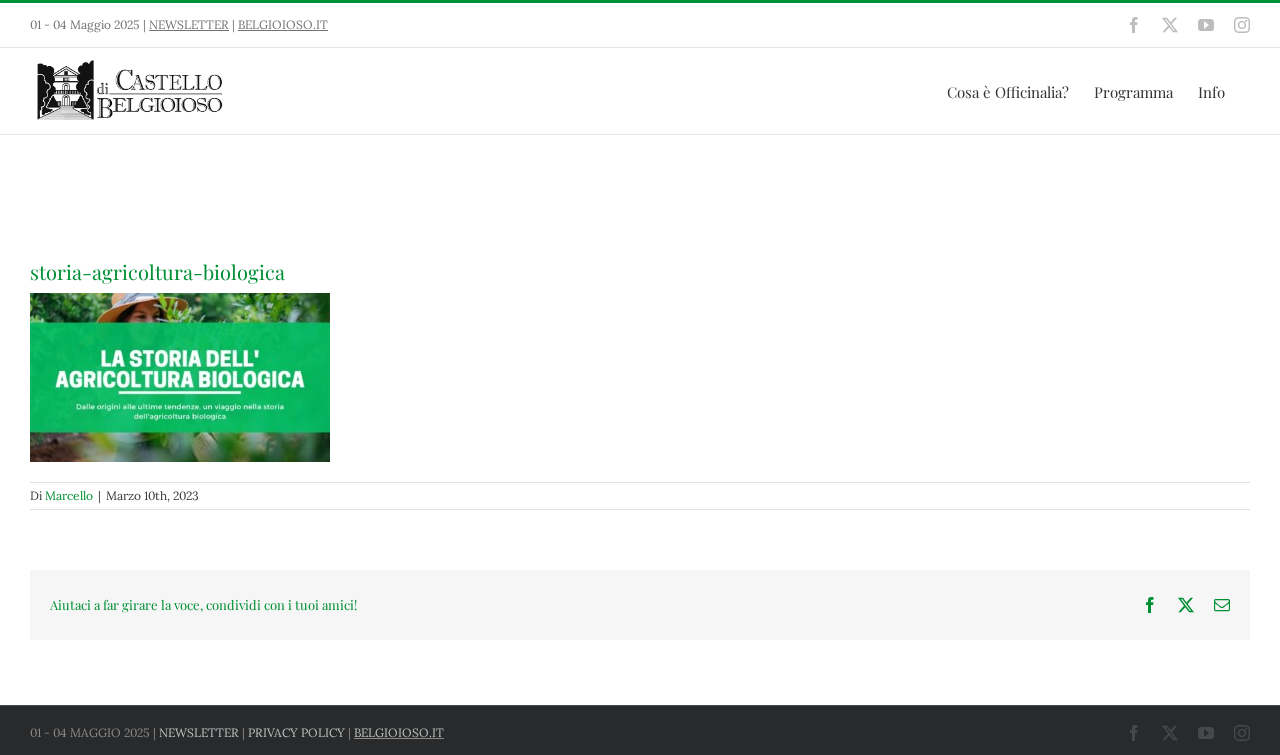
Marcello (69, 495)
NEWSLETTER (189, 24)
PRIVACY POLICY (296, 732)
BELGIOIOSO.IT (283, 24)
